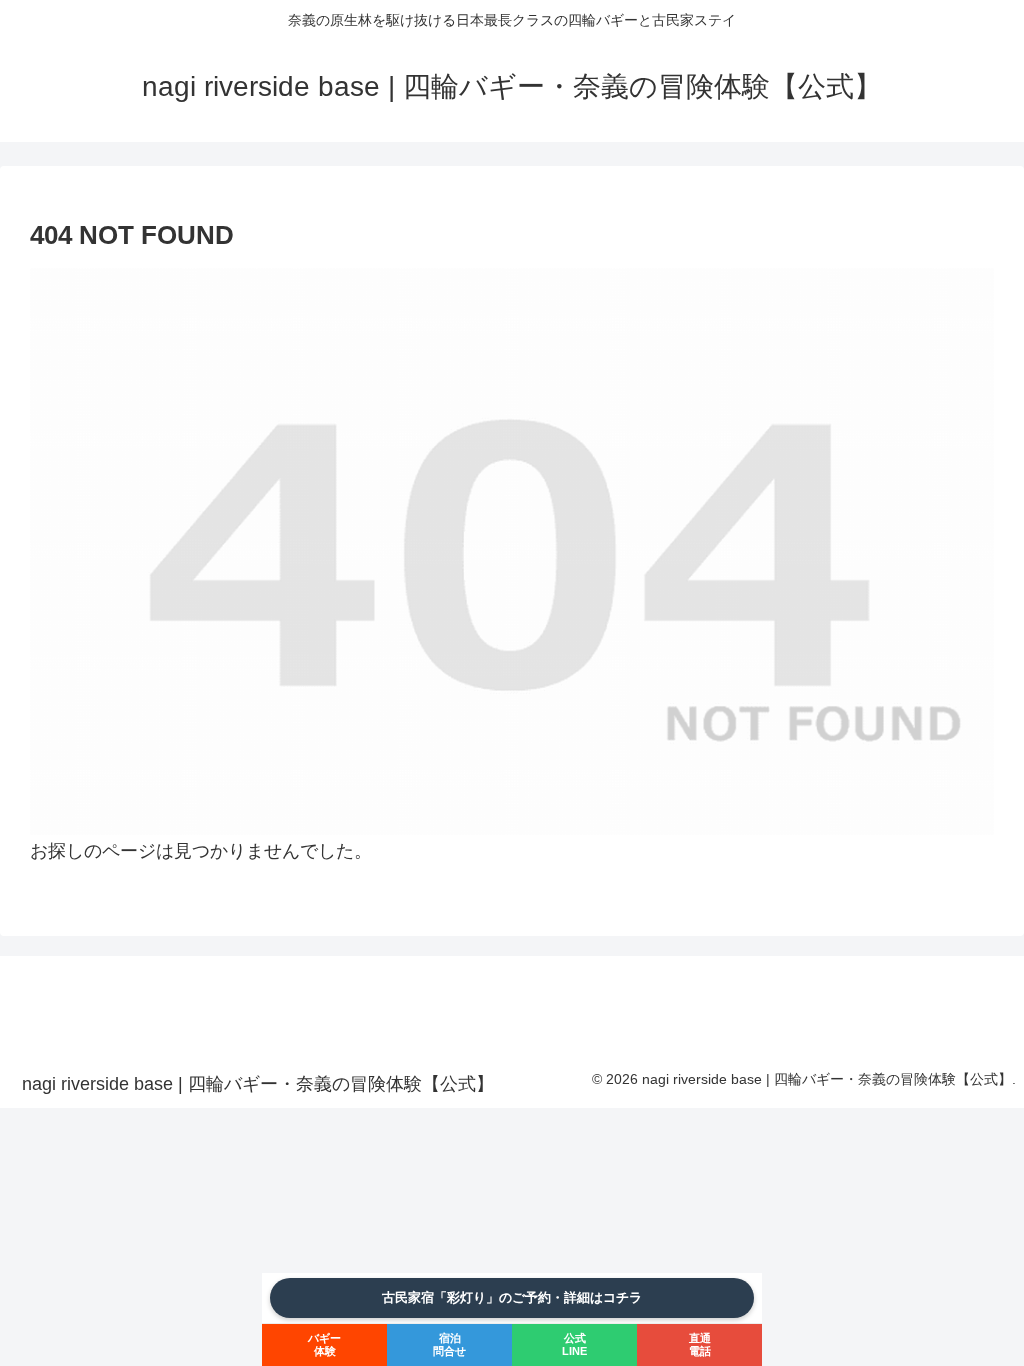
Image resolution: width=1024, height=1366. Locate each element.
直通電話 (700, 1344)
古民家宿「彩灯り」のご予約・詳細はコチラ (512, 1297)
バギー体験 (324, 1344)
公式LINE (574, 1344)
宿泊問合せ (449, 1344)
